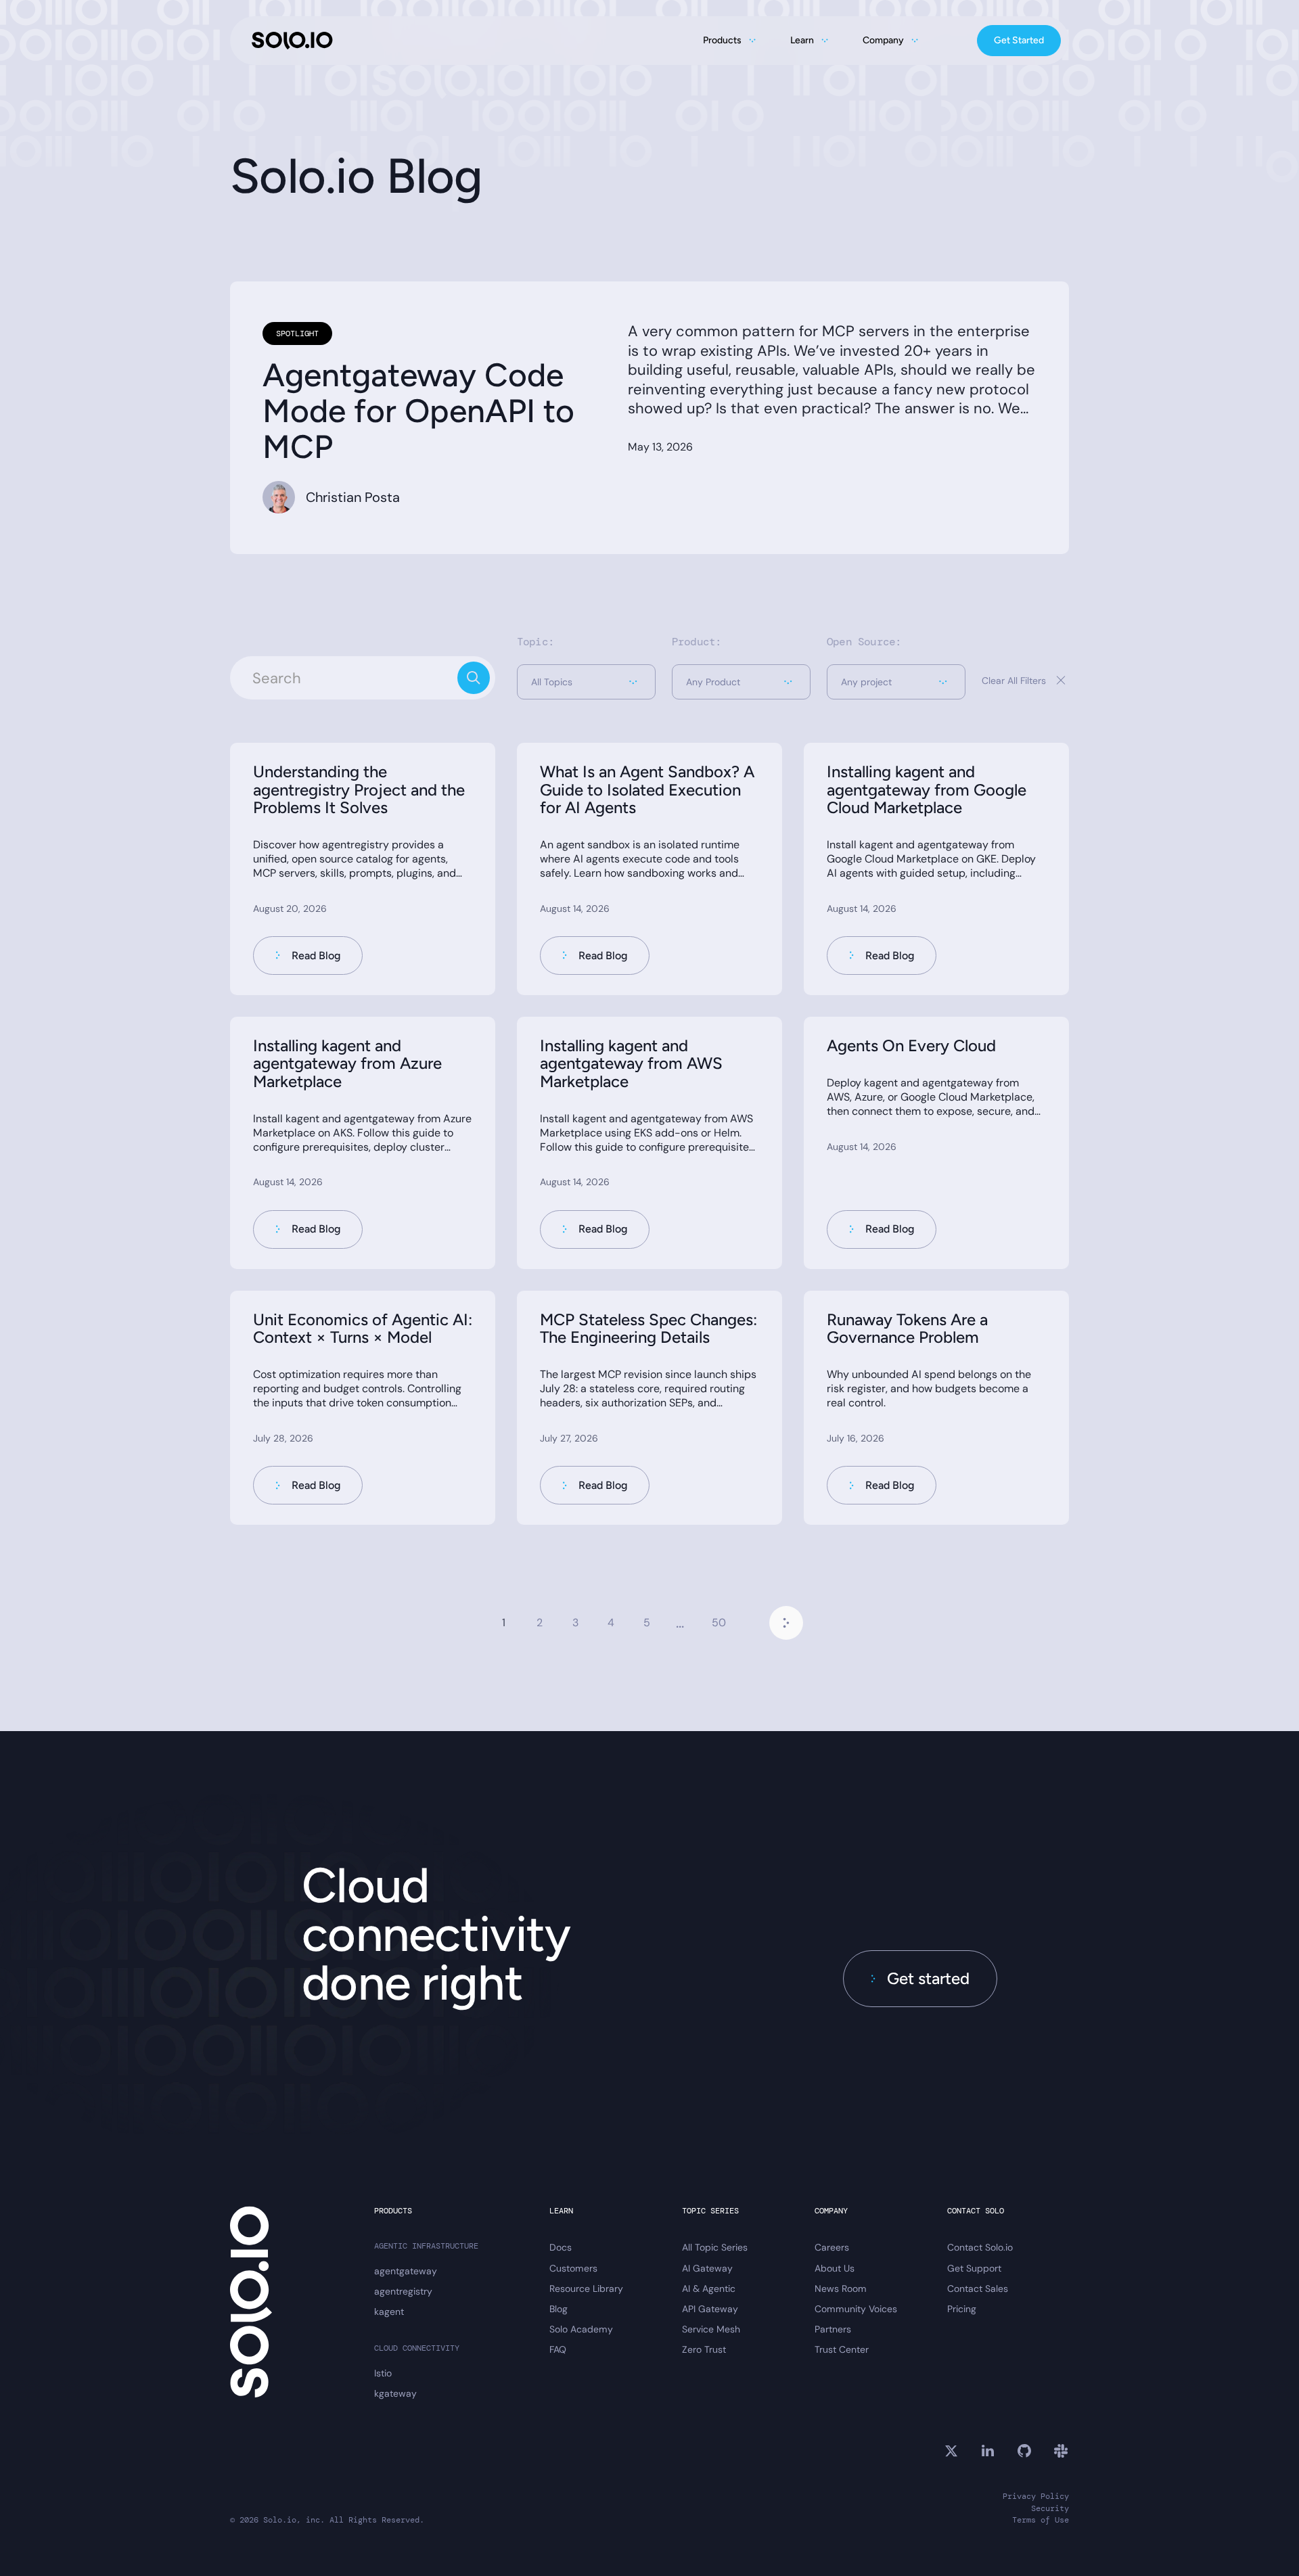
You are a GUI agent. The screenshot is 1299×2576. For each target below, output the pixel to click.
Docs (561, 2247)
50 (719, 1623)
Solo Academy (581, 2329)
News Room (841, 2288)
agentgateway (406, 2271)
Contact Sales (978, 2288)
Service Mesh (711, 2329)
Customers (573, 2268)
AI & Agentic (709, 2288)
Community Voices (856, 2309)
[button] (586, 682)
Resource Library (586, 2288)
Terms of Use (1041, 2520)
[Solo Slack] (1061, 2451)
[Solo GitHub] (1024, 2451)
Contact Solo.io (980, 2247)
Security (1050, 2509)
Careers (832, 2247)
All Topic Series (715, 2247)
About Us (835, 2268)
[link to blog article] (363, 869)
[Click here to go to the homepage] (292, 41)
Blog (559, 2309)
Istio (383, 2373)
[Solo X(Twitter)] (951, 2451)
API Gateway (710, 2309)
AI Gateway (707, 2268)
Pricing (962, 2309)
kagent (389, 2311)
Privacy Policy (1036, 2497)
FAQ (558, 2349)
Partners (833, 2329)
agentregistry (403, 2291)
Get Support (974, 2268)
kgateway (395, 2393)
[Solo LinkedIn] (988, 2451)
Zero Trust (704, 2349)
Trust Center (842, 2349)
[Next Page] (786, 1623)
